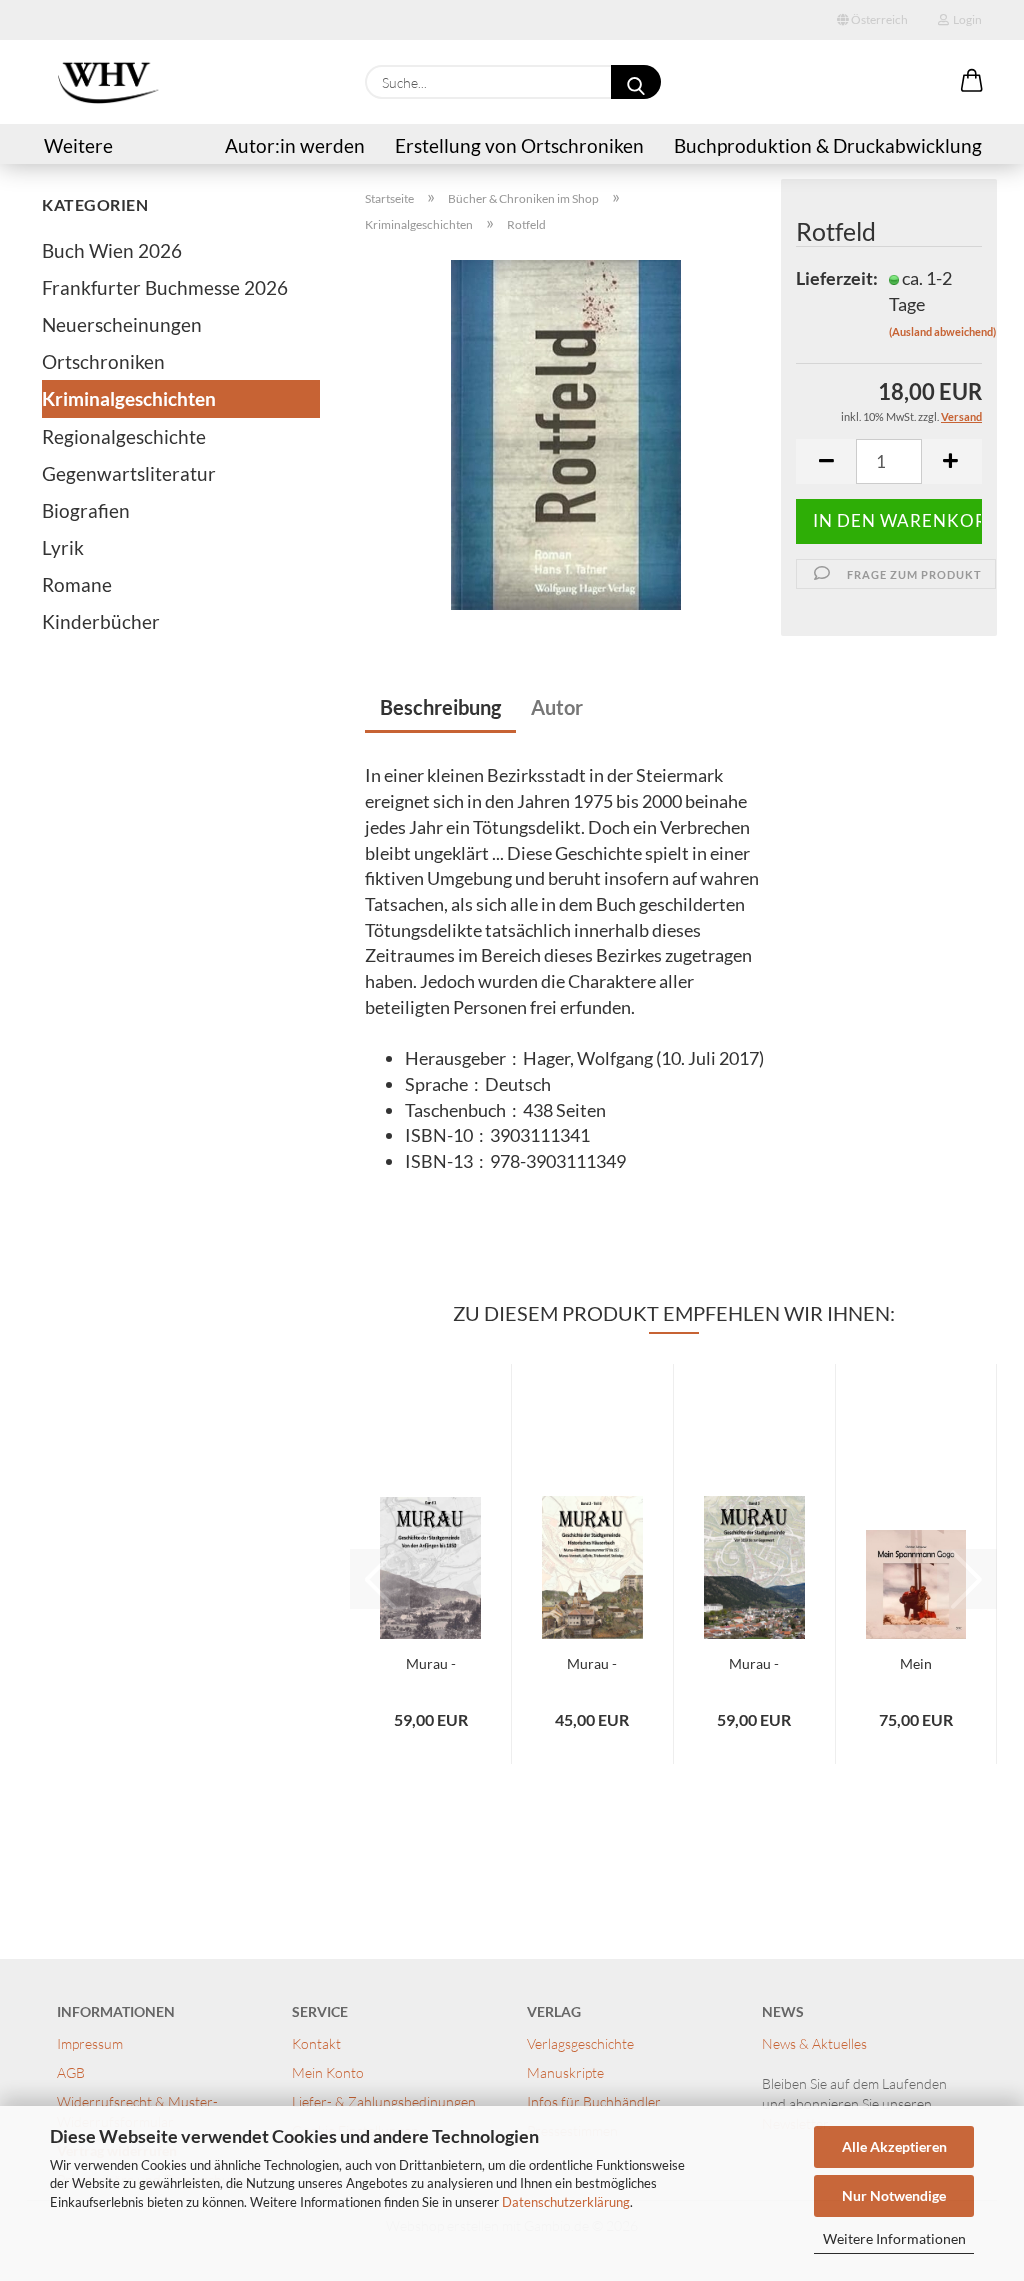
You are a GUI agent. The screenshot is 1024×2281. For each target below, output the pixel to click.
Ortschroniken (103, 361)
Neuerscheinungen (122, 324)
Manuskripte (565, 2072)
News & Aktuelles (814, 2043)
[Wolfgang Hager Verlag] (108, 82)
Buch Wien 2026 (112, 250)
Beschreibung (440, 707)
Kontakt (318, 2043)
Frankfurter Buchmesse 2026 (165, 287)
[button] (972, 82)
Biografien (86, 510)
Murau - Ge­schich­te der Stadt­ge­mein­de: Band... (754, 1664)
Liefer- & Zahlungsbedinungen (384, 2101)
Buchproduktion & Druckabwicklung (828, 145)
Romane (77, 584)
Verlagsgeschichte (580, 2043)
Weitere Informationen (894, 2238)
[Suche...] (636, 82)
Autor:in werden (295, 145)
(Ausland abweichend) (942, 331)
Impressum (90, 2043)
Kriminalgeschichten (129, 398)
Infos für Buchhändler (594, 2101)
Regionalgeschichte (124, 436)
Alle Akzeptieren (894, 2146)
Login (965, 19)
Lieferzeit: (827, 278)
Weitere (78, 145)
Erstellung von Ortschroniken (519, 145)
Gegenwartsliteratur (129, 473)
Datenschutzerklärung (566, 2202)
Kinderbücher (101, 621)
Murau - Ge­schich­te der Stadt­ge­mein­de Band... (430, 1664)
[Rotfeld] (566, 433)
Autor (557, 707)
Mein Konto (328, 2072)
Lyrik (63, 547)
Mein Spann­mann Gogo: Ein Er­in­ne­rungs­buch (916, 1664)
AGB (71, 2072)
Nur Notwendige (894, 2195)
